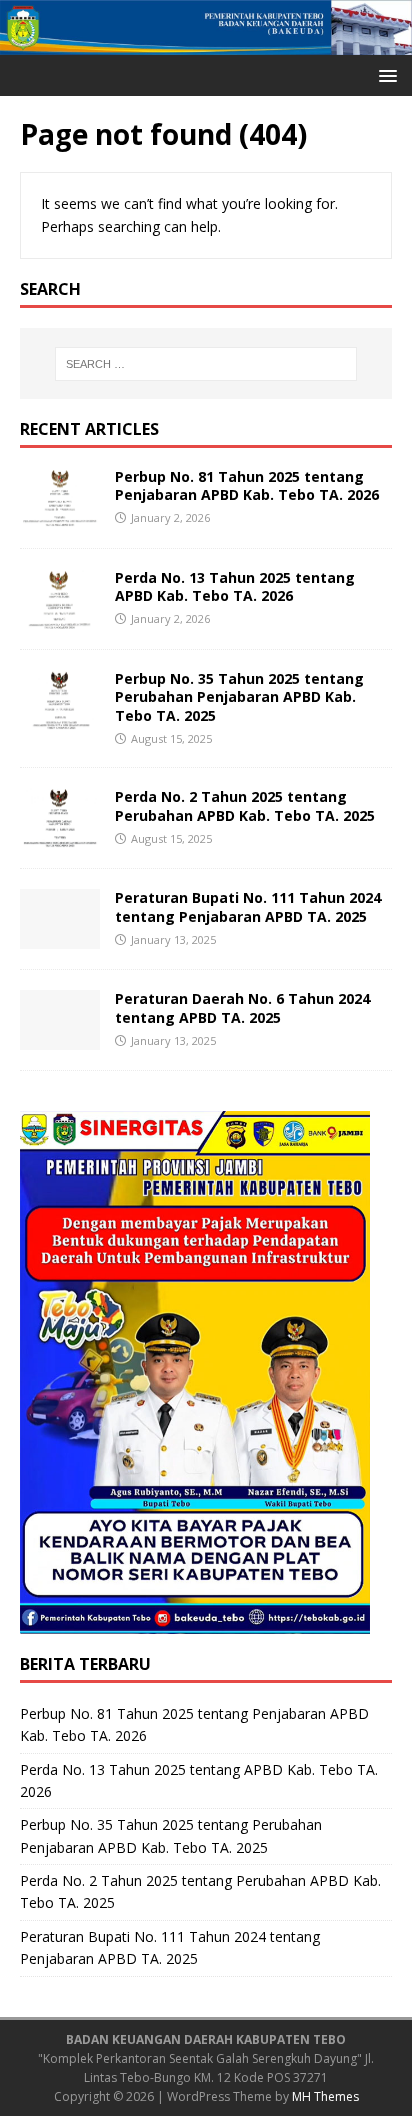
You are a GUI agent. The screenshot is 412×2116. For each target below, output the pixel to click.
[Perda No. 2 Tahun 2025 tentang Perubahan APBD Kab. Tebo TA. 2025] (60, 836)
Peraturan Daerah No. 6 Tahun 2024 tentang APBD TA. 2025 (242, 1007)
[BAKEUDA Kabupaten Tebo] (206, 43)
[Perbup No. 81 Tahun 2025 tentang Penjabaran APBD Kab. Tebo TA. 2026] (60, 516)
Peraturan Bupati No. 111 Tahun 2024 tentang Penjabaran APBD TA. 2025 (248, 906)
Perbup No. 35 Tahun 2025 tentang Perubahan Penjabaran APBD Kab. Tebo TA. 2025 (239, 696)
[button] (384, 74)
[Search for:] (206, 364)
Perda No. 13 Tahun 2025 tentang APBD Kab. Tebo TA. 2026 (235, 586)
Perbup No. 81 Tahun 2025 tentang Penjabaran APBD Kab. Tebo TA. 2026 (247, 485)
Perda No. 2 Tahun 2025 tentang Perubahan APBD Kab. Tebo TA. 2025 (245, 805)
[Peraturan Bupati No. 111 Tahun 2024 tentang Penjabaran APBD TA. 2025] (60, 937)
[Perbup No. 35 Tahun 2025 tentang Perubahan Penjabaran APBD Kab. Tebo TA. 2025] (60, 718)
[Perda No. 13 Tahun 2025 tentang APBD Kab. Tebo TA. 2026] (60, 617)
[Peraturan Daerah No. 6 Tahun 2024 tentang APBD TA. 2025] (60, 1038)
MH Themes (325, 2096)
